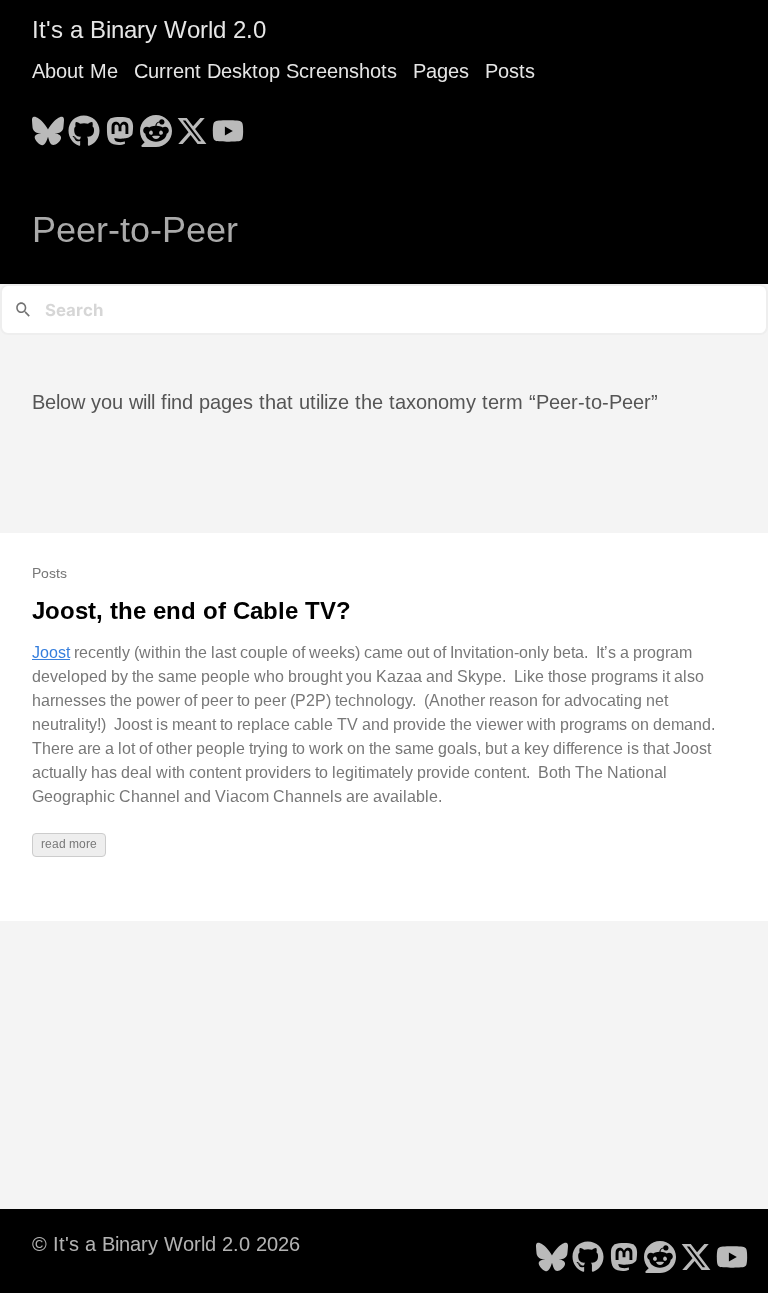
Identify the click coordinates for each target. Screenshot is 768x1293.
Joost (51, 652)
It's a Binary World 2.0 (149, 29)
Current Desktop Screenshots (265, 71)
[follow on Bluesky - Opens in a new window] (48, 125)
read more (69, 844)
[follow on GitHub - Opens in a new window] (84, 125)
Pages (441, 71)
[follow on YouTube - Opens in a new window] (228, 125)
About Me (75, 71)
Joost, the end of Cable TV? (191, 610)
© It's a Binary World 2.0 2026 (166, 1244)
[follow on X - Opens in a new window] (192, 125)
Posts (510, 71)
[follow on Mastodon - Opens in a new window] (120, 125)
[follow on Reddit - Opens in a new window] (156, 125)
